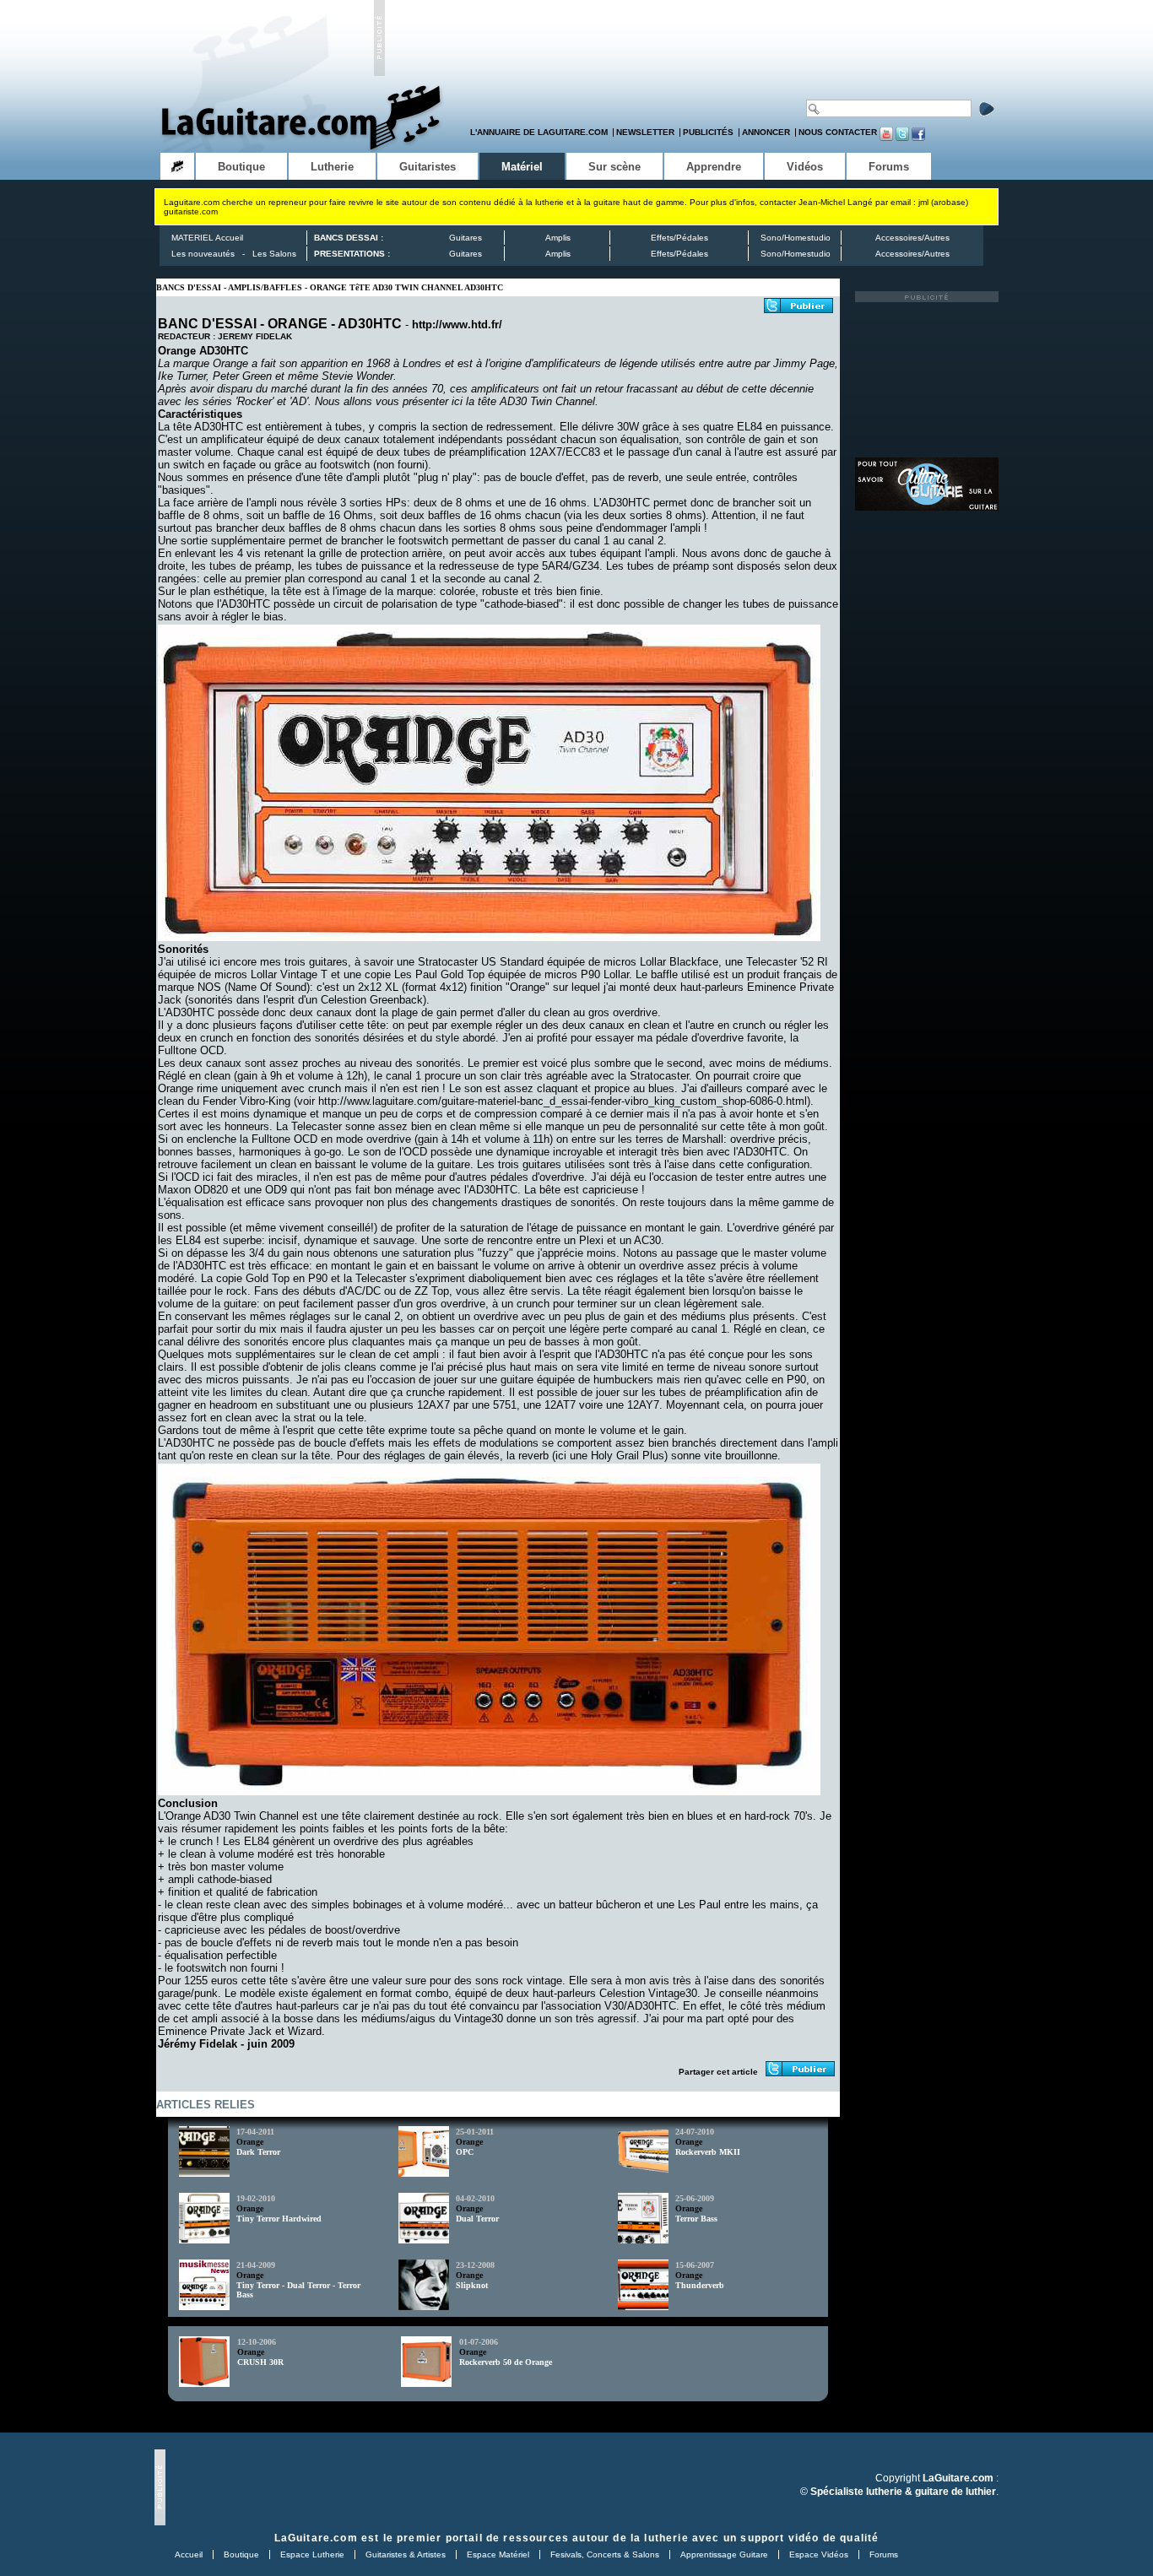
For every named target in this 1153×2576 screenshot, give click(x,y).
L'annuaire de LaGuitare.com (539, 132)
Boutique (241, 2554)
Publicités (708, 132)
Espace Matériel (498, 2554)
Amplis (558, 238)
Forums (884, 2554)
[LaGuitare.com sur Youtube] (886, 138)
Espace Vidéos (819, 2554)
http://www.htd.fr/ (457, 325)
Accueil (189, 2554)
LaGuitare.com (316, 2538)
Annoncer (766, 132)
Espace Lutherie (312, 2554)
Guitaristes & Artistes (406, 2554)
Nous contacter (838, 132)
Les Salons (274, 254)
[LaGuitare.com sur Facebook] (918, 138)
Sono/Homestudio (796, 238)
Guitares (466, 238)
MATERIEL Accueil (207, 238)
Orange (250, 2142)
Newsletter (645, 132)
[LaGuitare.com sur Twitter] (902, 138)
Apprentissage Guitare (724, 2554)
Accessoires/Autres (912, 238)
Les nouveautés (203, 254)
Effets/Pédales (679, 238)
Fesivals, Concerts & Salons (605, 2554)
